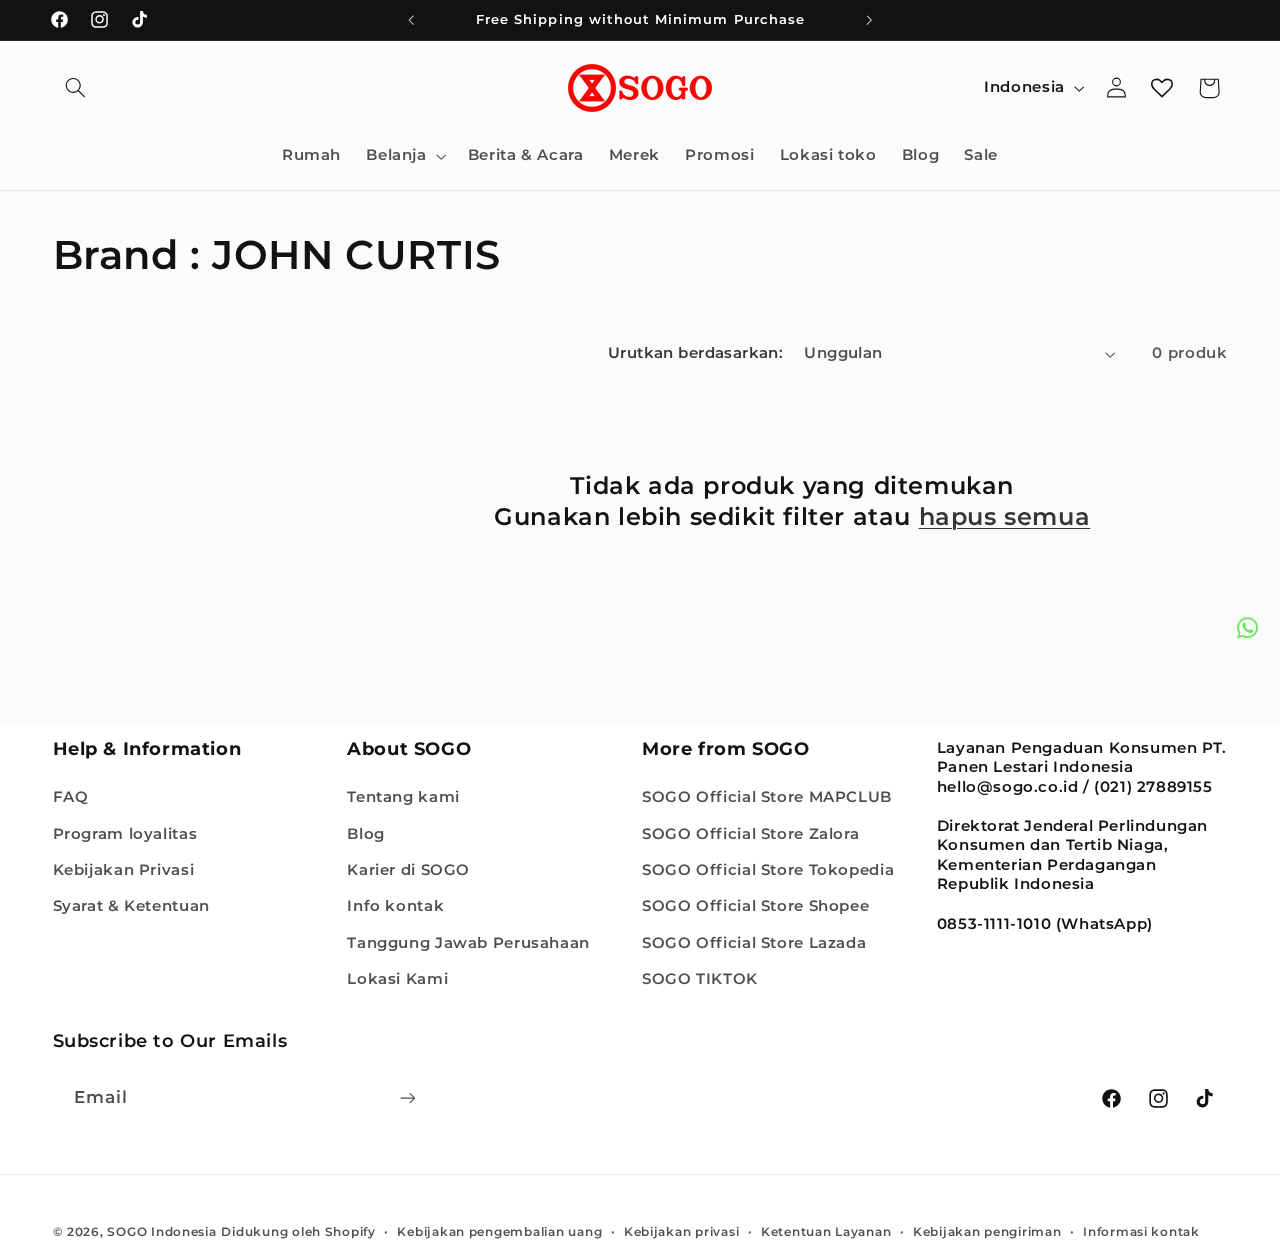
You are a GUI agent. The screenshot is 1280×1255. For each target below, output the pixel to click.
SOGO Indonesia (161, 1232)
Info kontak (395, 906)
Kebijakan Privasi (124, 870)
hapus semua (1005, 516)
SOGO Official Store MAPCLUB (767, 797)
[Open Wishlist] (1162, 88)
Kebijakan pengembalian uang (499, 1232)
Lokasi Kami (397, 979)
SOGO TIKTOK (700, 979)
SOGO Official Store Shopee (755, 906)
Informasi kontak (1141, 1232)
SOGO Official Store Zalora (750, 834)
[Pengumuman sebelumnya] (411, 20)
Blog (366, 834)
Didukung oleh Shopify (298, 1232)
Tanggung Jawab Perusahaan (468, 943)
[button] (76, 88)
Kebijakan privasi (682, 1232)
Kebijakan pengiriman (987, 1232)
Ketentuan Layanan (826, 1232)
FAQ (71, 797)
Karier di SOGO (408, 870)
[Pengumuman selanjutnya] (869, 20)
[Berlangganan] (407, 1097)
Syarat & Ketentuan (131, 906)
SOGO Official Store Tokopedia (768, 870)
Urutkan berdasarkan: (695, 353)
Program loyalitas (125, 834)
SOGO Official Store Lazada (754, 943)
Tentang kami (403, 797)
